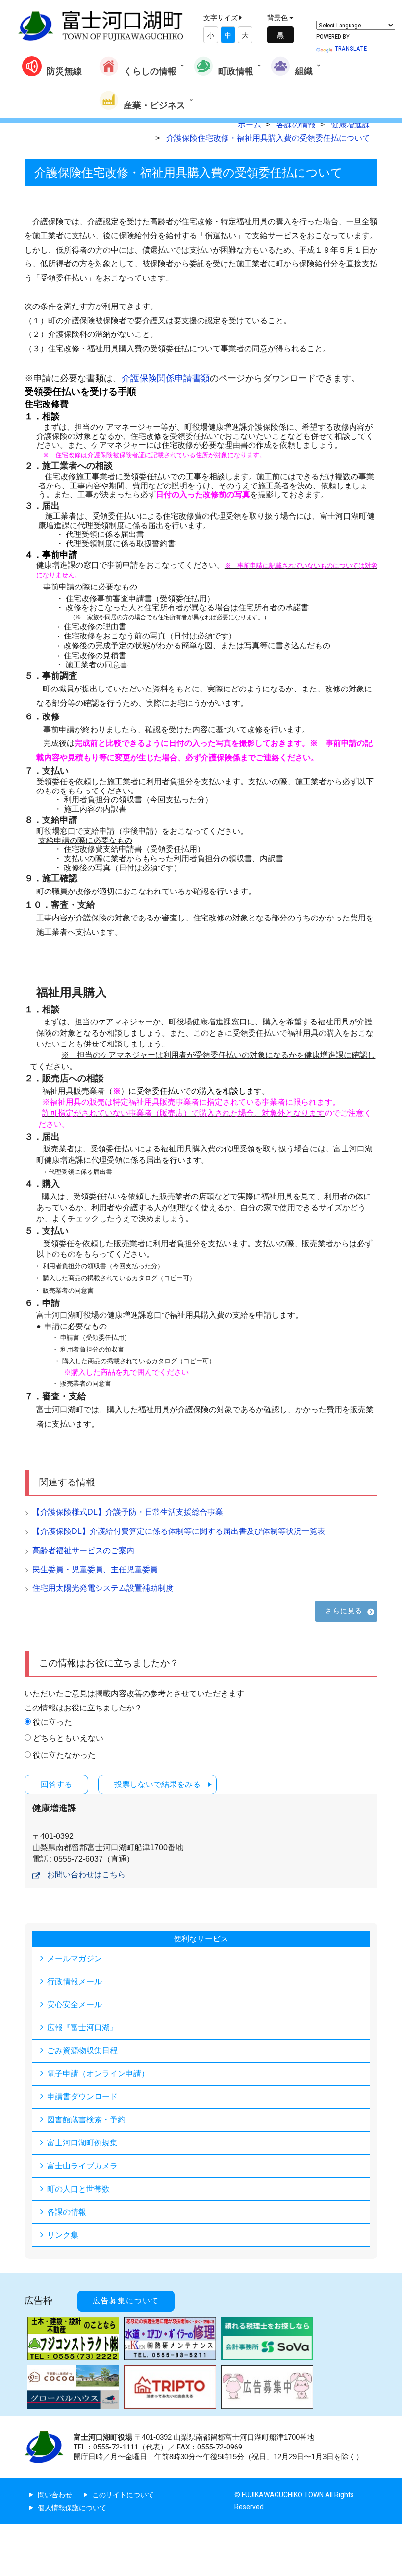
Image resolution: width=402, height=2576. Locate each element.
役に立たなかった (64, 1755)
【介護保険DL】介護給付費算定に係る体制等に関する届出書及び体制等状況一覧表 (179, 1531)
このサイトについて (123, 2495)
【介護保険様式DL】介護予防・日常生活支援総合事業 (128, 1512)
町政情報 (236, 71)
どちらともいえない (68, 1738)
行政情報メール (75, 1981)
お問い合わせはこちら (86, 1875)
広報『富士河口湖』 (82, 2028)
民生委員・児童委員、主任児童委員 (95, 1569)
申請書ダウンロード (82, 2097)
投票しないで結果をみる (157, 1784)
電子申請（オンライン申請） (98, 2074)
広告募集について (126, 2301)
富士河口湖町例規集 (82, 2143)
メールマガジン (75, 1958)
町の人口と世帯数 (78, 2189)
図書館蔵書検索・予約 (86, 2120)
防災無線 (64, 71)
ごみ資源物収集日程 (82, 2051)
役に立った (52, 1722)
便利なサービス (201, 1939)
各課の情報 (67, 2212)
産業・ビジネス (154, 105)
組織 (304, 71)
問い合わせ (55, 2495)
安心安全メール (75, 2004)
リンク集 (63, 2235)
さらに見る (344, 1611)
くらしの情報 (150, 71)
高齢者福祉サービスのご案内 (83, 1550)
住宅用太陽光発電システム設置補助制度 (103, 1588)
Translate (351, 48)
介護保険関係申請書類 (166, 378)
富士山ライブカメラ (82, 2166)
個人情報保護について (72, 2508)
